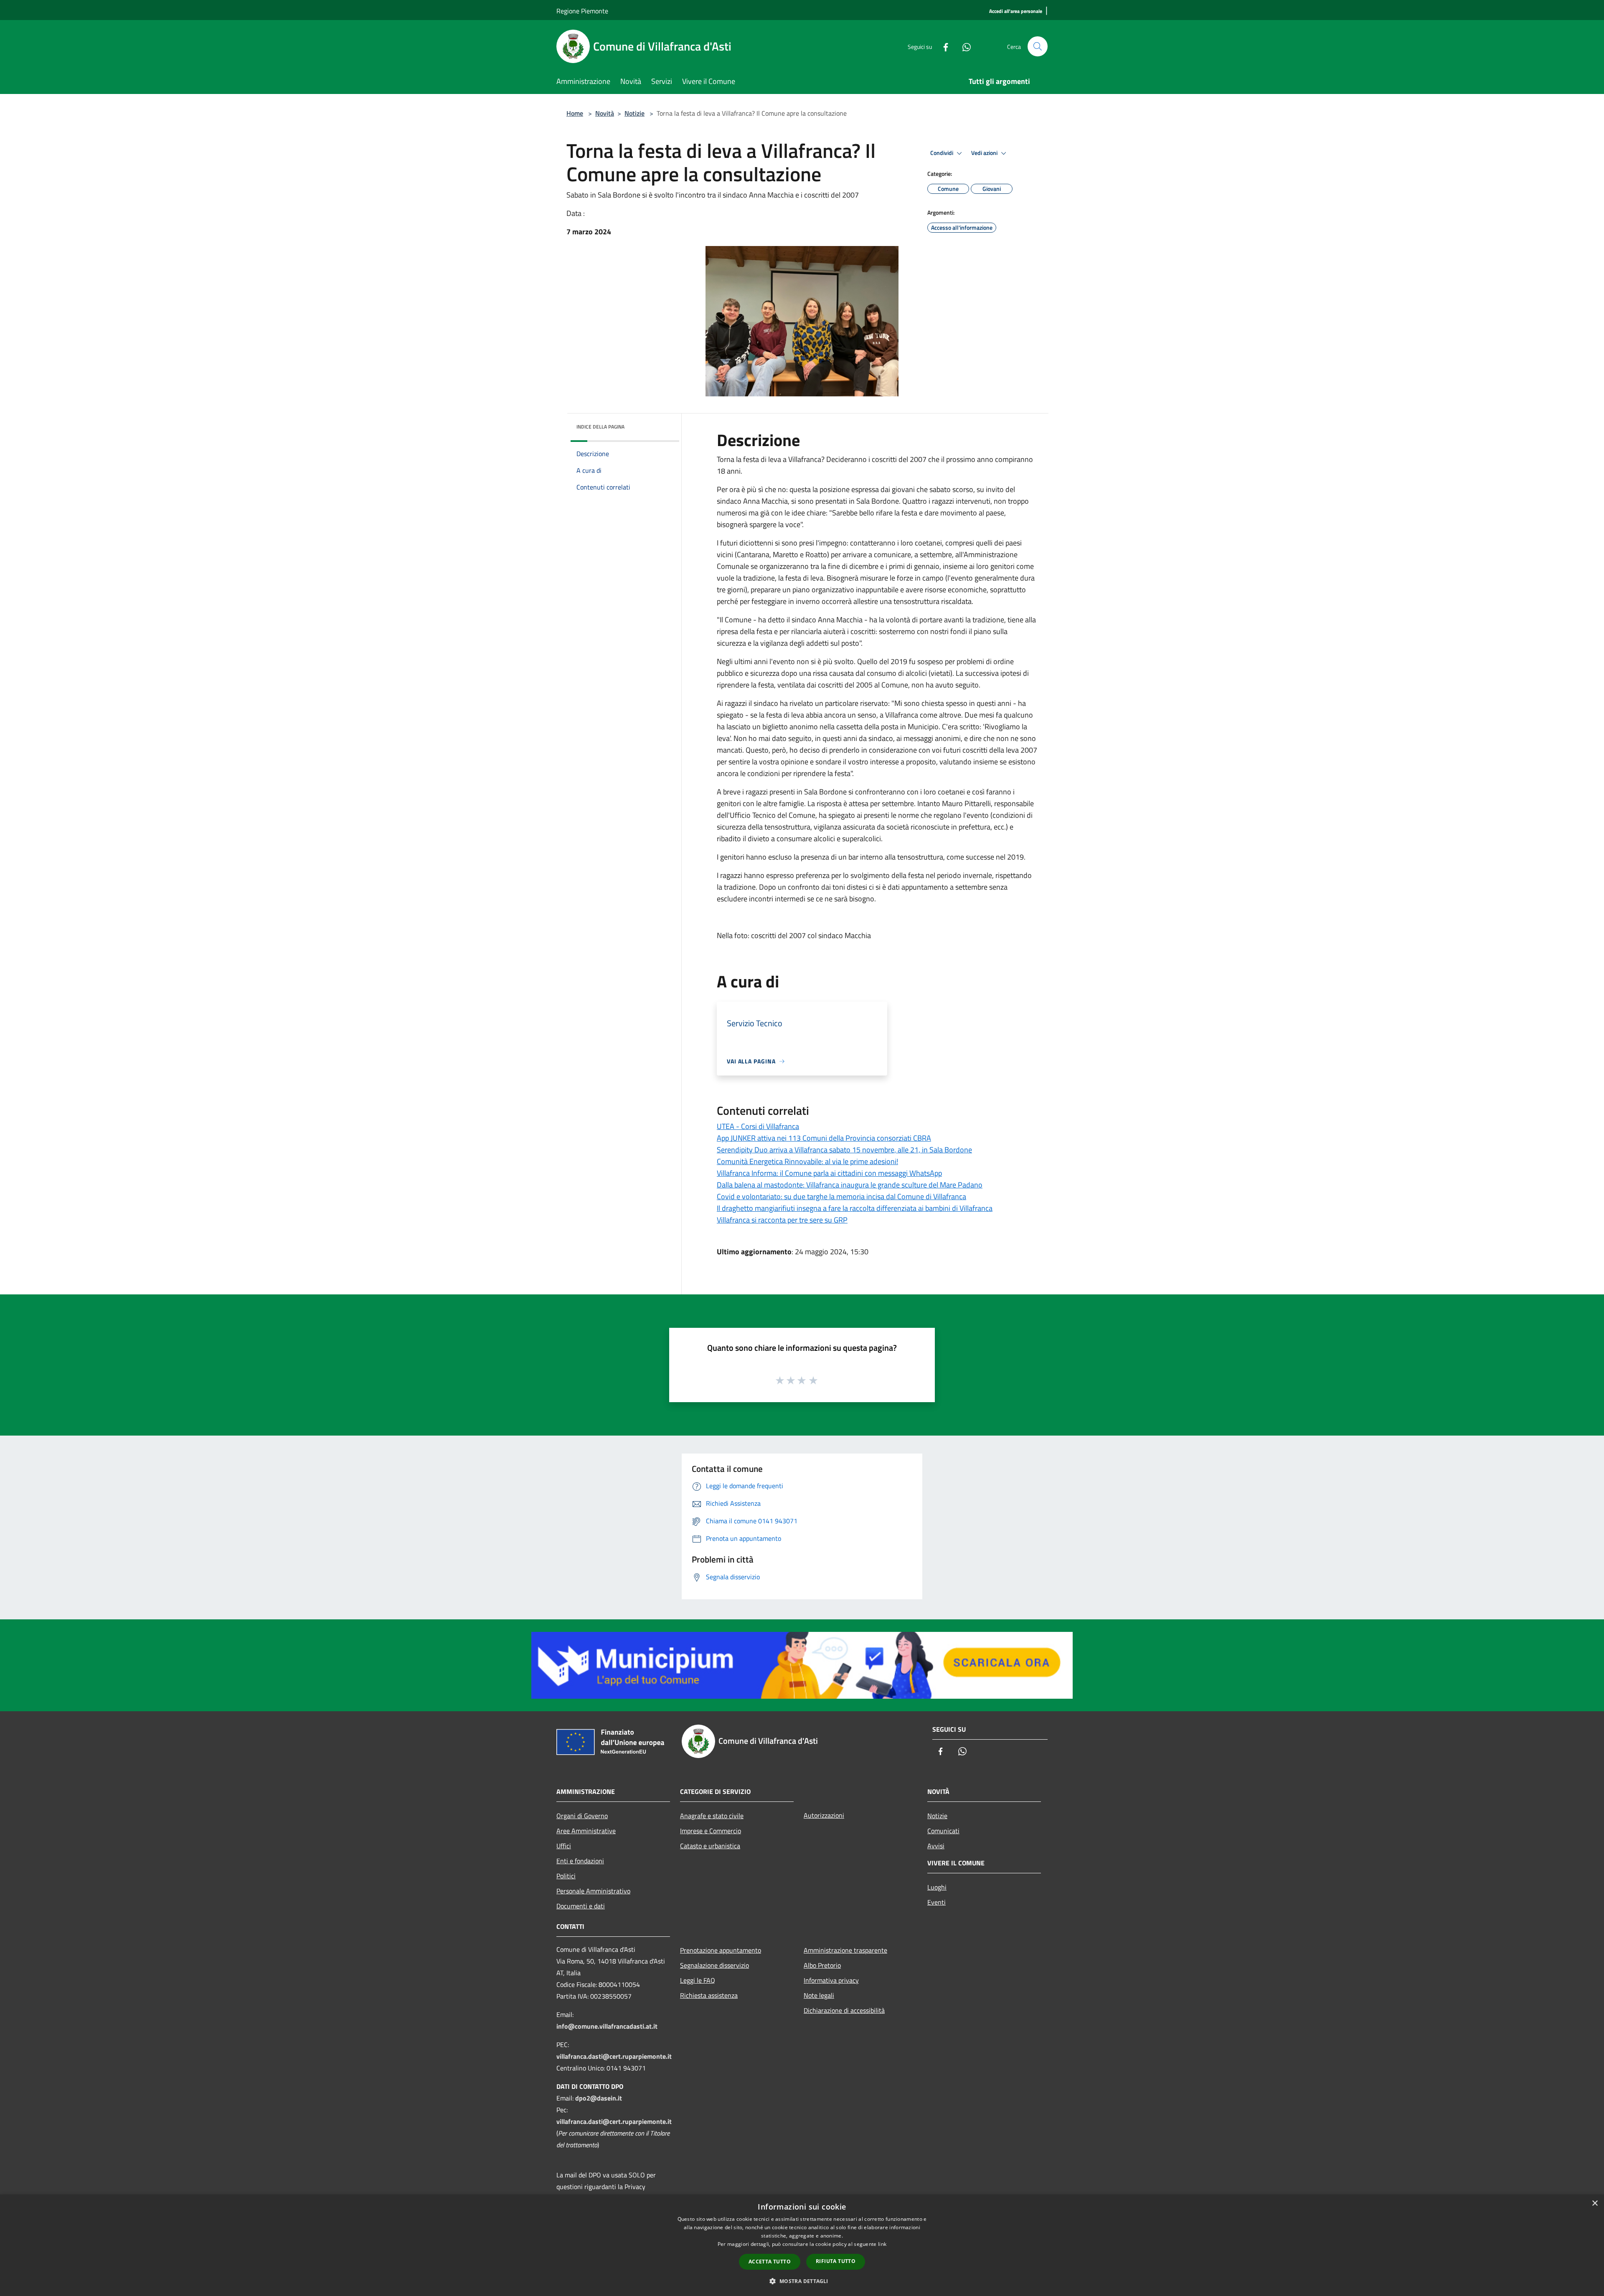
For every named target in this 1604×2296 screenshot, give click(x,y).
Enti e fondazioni (580, 1861)
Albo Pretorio (822, 1965)
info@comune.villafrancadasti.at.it (607, 2026)
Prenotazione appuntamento (721, 1950)
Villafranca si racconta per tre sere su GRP (782, 1220)
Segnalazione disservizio (714, 1965)
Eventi (937, 1902)
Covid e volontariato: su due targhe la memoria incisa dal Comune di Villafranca (841, 1196)
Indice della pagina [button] (600, 427)
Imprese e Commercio (711, 1831)
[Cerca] (1038, 46)
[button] (802, 2281)
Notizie (634, 113)
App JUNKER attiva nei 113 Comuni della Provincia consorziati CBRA (824, 1138)
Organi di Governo (582, 1816)
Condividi (942, 153)
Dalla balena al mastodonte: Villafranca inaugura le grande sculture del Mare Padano (850, 1185)
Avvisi (936, 1846)
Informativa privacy (831, 1980)
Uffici (564, 1846)
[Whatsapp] (963, 46)
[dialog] (802, 2245)
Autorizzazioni (824, 1815)
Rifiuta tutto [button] (836, 2261)
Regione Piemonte (582, 11)
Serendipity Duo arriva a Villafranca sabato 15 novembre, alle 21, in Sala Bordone (844, 1150)
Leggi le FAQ (698, 1980)
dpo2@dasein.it (599, 2098)
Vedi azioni (985, 153)
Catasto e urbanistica (710, 1846)
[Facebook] (942, 46)
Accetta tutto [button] (770, 2262)
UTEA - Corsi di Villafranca (758, 1126)
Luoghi (937, 1887)
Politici (566, 1876)
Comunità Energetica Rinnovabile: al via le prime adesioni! (807, 1161)
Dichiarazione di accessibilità (844, 2010)
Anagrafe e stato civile (712, 1816)
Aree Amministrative (586, 1831)
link (882, 2244)
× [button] (1595, 2203)
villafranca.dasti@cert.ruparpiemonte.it (614, 2056)
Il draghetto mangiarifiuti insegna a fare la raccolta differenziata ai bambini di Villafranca (855, 1208)
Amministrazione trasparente (845, 1950)
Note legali (819, 1995)
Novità (605, 113)
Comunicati (943, 1831)
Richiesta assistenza (709, 1995)
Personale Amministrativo (593, 1891)
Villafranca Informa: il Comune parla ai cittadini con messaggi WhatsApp (829, 1173)
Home (575, 113)
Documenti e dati (581, 1906)
